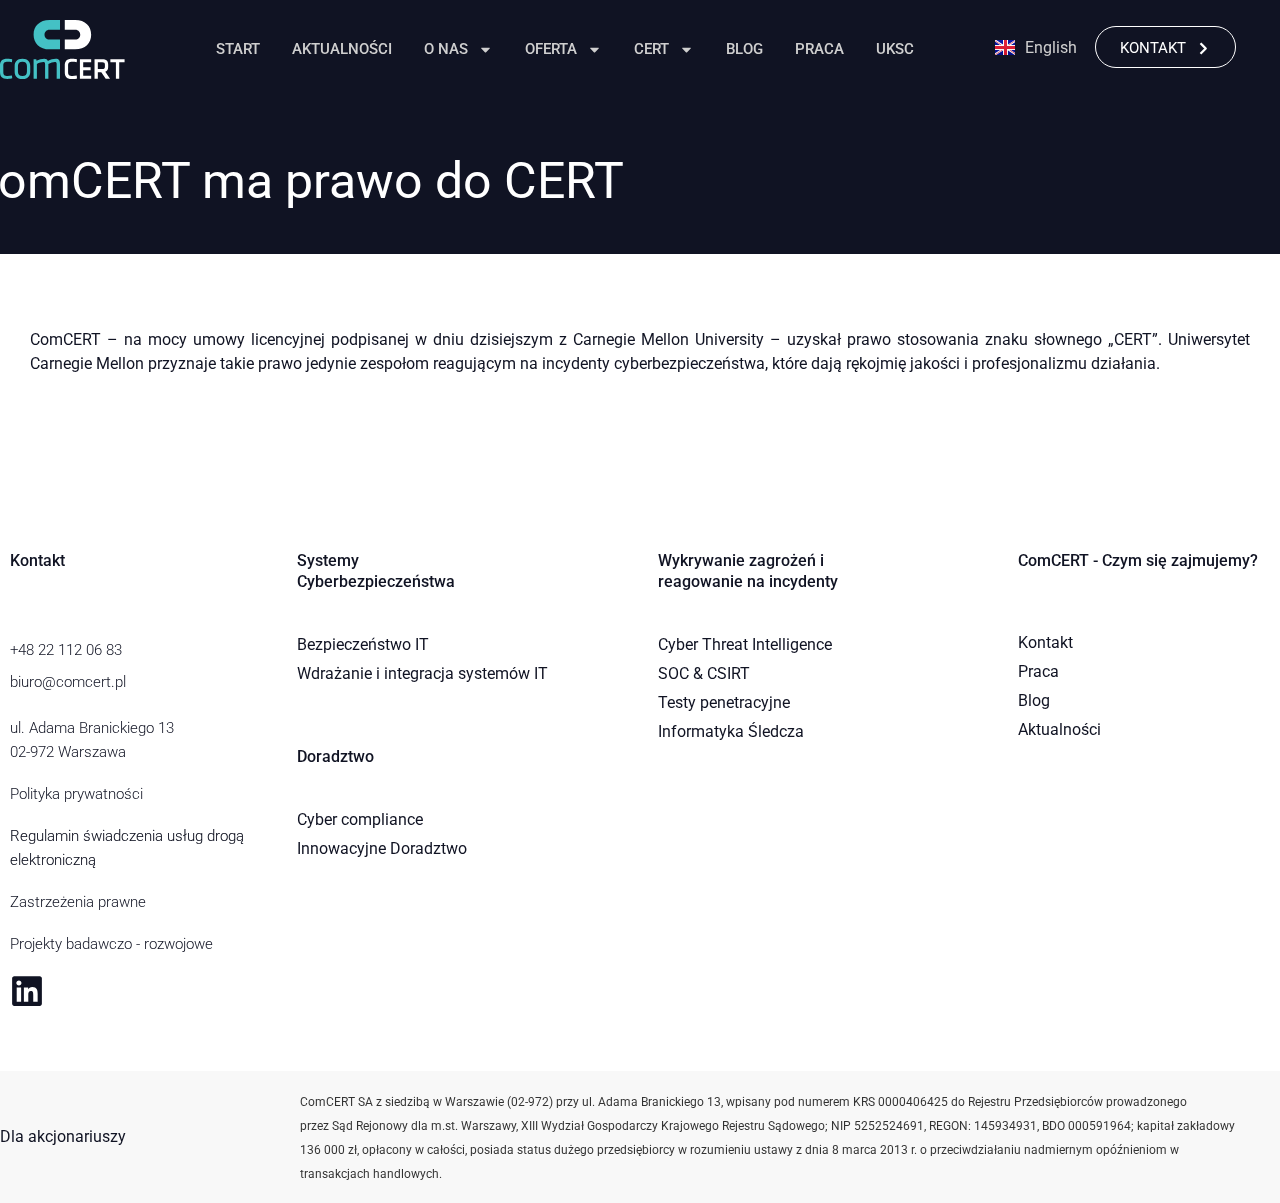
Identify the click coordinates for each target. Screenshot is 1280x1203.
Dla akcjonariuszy (63, 1136)
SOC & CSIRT (704, 673)
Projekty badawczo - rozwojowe (111, 944)
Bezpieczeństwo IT (363, 644)
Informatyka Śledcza (731, 731)
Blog (744, 49)
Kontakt (1045, 642)
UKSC (895, 49)
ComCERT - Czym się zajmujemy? (1138, 560)
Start (238, 49)
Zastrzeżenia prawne (78, 902)
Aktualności (342, 49)
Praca (819, 49)
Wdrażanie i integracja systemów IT (422, 673)
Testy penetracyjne (724, 702)
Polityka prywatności (76, 794)
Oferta (551, 49)
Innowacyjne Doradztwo (382, 848)
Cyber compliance (360, 819)
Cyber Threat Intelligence (745, 644)
